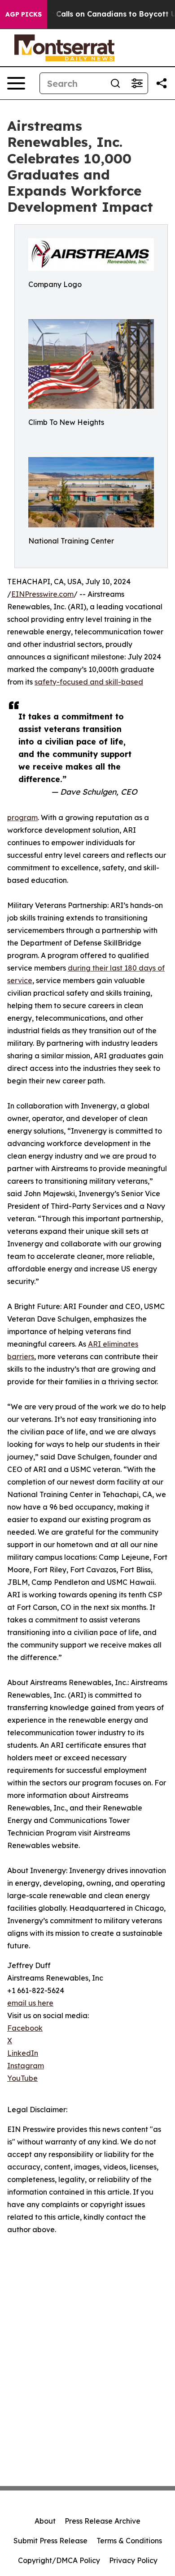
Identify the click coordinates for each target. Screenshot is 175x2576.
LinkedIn (23, 2053)
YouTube (22, 2078)
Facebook (25, 2028)
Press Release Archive (103, 2521)
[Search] (115, 83)
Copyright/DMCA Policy (59, 2560)
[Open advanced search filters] (137, 83)
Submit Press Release (50, 2541)
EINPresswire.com (42, 594)
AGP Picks (24, 14)
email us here (30, 2003)
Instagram (26, 2066)
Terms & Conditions (129, 2541)
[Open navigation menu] (16, 83)
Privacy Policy (133, 2560)
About (45, 2521)
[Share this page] (162, 83)
